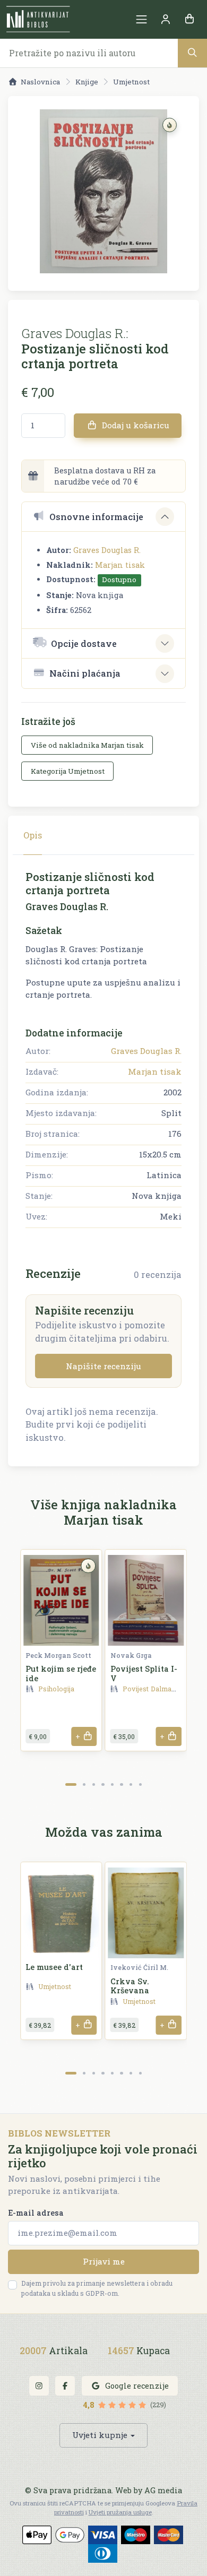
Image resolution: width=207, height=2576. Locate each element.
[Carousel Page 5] (112, 1784)
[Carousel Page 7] (131, 1784)
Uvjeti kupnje (100, 2435)
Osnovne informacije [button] (96, 517)
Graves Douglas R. (107, 550)
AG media (163, 2490)
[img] (170, 125)
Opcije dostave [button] (84, 643)
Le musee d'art (54, 1967)
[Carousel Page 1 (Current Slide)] (71, 1784)
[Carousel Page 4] (103, 1784)
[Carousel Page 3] (94, 1784)
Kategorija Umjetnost (68, 771)
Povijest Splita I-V (144, 1673)
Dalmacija (167, 1689)
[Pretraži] (192, 53)
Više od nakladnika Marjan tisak (87, 745)
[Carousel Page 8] (140, 1784)
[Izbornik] (141, 19)
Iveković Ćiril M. (139, 1967)
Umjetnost (131, 82)
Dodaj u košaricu (135, 425)
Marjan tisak (120, 565)
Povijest (136, 1689)
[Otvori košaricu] (189, 19)
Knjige (87, 82)
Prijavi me (104, 2261)
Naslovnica (40, 82)
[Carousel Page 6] (121, 1784)
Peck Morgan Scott (58, 1655)
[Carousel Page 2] (84, 1784)
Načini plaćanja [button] (85, 673)
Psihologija (56, 1689)
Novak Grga (131, 1655)
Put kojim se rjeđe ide (61, 1673)
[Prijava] (165, 19)
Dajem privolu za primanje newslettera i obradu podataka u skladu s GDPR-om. (97, 2288)
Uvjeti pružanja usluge (120, 2512)
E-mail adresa (36, 2213)
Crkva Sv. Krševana (130, 1986)
